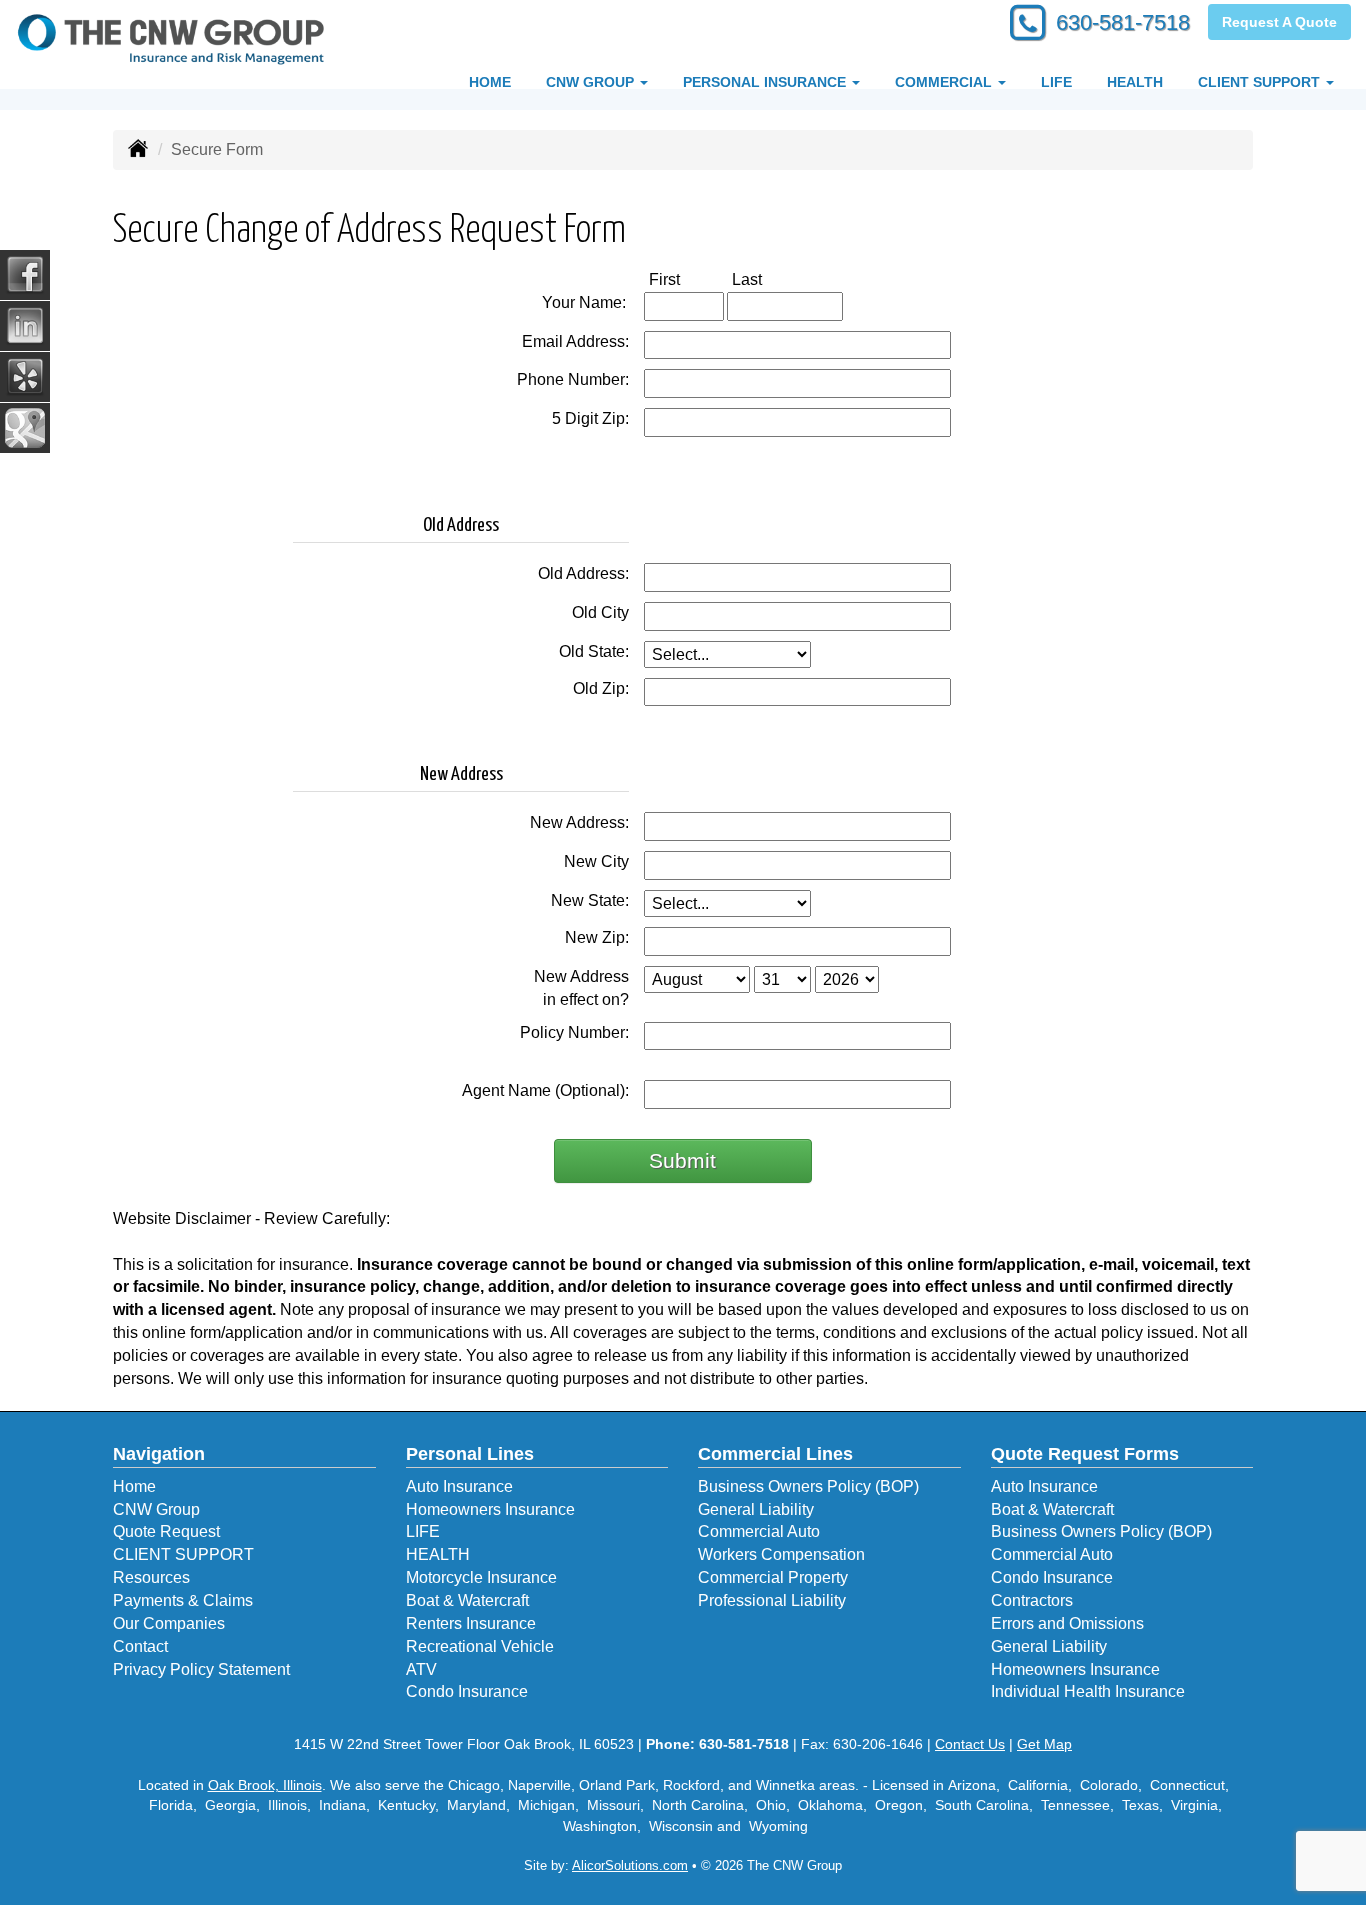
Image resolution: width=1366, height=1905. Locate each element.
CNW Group (156, 1509)
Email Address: (575, 341)
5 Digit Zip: (590, 418)
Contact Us (970, 1744)
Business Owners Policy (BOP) (808, 1486)
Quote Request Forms (1085, 1454)
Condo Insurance (467, 1691)
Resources (151, 1577)
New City (596, 861)
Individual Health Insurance (1088, 1691)
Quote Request (166, 1531)
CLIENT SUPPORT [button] (1261, 82)
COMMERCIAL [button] (945, 82)
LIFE (1056, 82)
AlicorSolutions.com (630, 1865)
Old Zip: (601, 688)
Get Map (1044, 1744)
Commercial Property (773, 1577)
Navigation (159, 1454)
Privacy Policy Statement (201, 1669)
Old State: (594, 651)
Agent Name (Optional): (545, 1090)
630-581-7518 (1123, 22)
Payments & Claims (183, 1600)
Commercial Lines (775, 1454)
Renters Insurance (471, 1623)
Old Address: (583, 573)
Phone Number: (573, 379)
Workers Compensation (781, 1554)
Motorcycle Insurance (481, 1577)
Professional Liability (772, 1600)
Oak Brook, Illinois (265, 1785)
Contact (140, 1646)
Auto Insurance (459, 1486)
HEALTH (1135, 82)
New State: (590, 900)
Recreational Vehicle (480, 1646)
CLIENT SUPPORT (183, 1554)
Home (134, 1486)
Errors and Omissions (1067, 1623)
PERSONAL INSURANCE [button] (766, 82)
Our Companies (169, 1623)
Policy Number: (574, 1032)
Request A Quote (1279, 22)
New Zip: (597, 937)
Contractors (1032, 1600)
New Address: (579, 822)
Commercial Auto (759, 1531)
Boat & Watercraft (467, 1600)
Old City (600, 612)
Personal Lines (470, 1454)
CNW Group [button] (592, 82)
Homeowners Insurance (490, 1509)
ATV (421, 1669)
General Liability (756, 1509)
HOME (490, 82)
